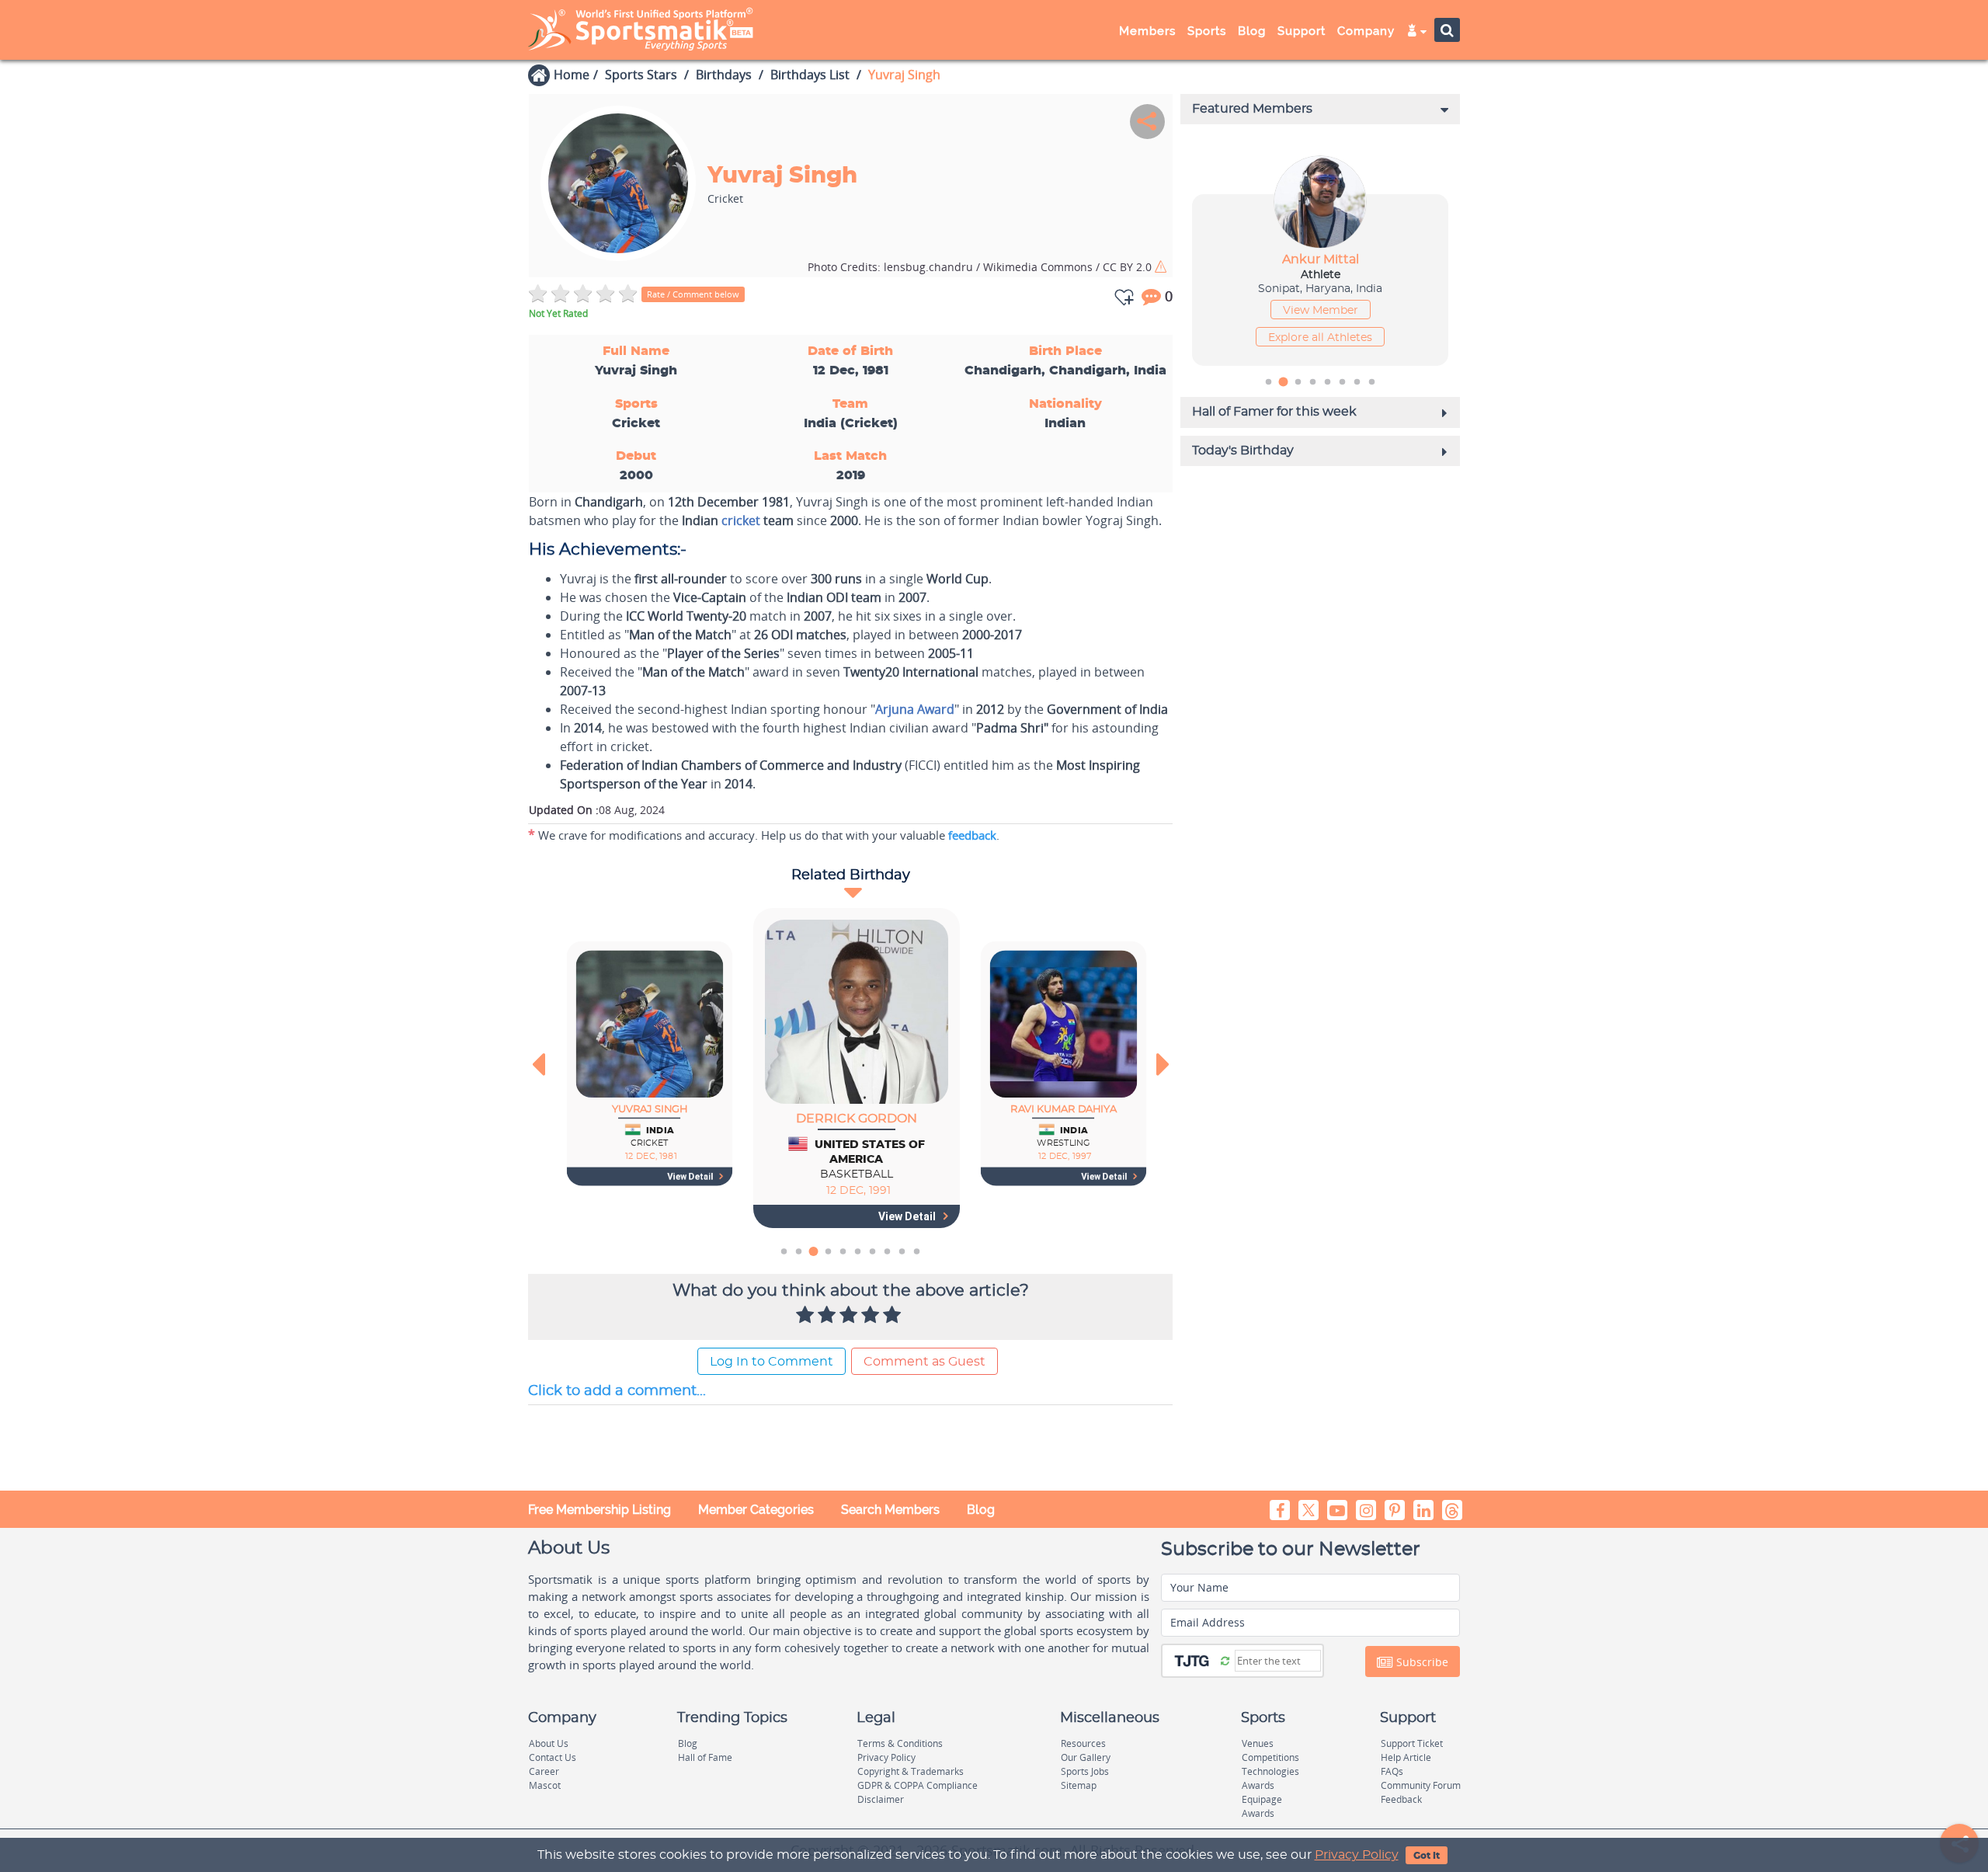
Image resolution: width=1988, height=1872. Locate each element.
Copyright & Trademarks (911, 1771)
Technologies (1270, 1771)
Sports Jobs (1085, 1771)
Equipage (1262, 1799)
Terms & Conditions (900, 1743)
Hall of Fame (705, 1757)
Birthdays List (810, 75)
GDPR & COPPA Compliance (918, 1785)
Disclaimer (881, 1799)
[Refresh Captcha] (1225, 1660)
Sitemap (1079, 1785)
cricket (741, 520)
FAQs (1392, 1771)
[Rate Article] (894, 1316)
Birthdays (724, 75)
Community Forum (1421, 1785)
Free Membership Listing (600, 1510)
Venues (1258, 1743)
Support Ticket (1412, 1743)
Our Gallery (1086, 1757)
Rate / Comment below (693, 294)
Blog (981, 1510)
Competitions (1270, 1757)
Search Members (890, 1510)
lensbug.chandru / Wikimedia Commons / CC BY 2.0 (981, 267)
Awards (1258, 1785)
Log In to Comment (772, 1362)
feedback (972, 835)
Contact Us (553, 1757)
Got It (1427, 1856)
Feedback (1401, 1799)
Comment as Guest (924, 1362)
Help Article (1406, 1757)
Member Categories (756, 1510)
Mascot (545, 1785)
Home (572, 75)
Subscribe (1421, 1662)
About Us (549, 1743)
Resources (1083, 1743)
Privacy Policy (1357, 1855)
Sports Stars (641, 75)
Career (544, 1771)
